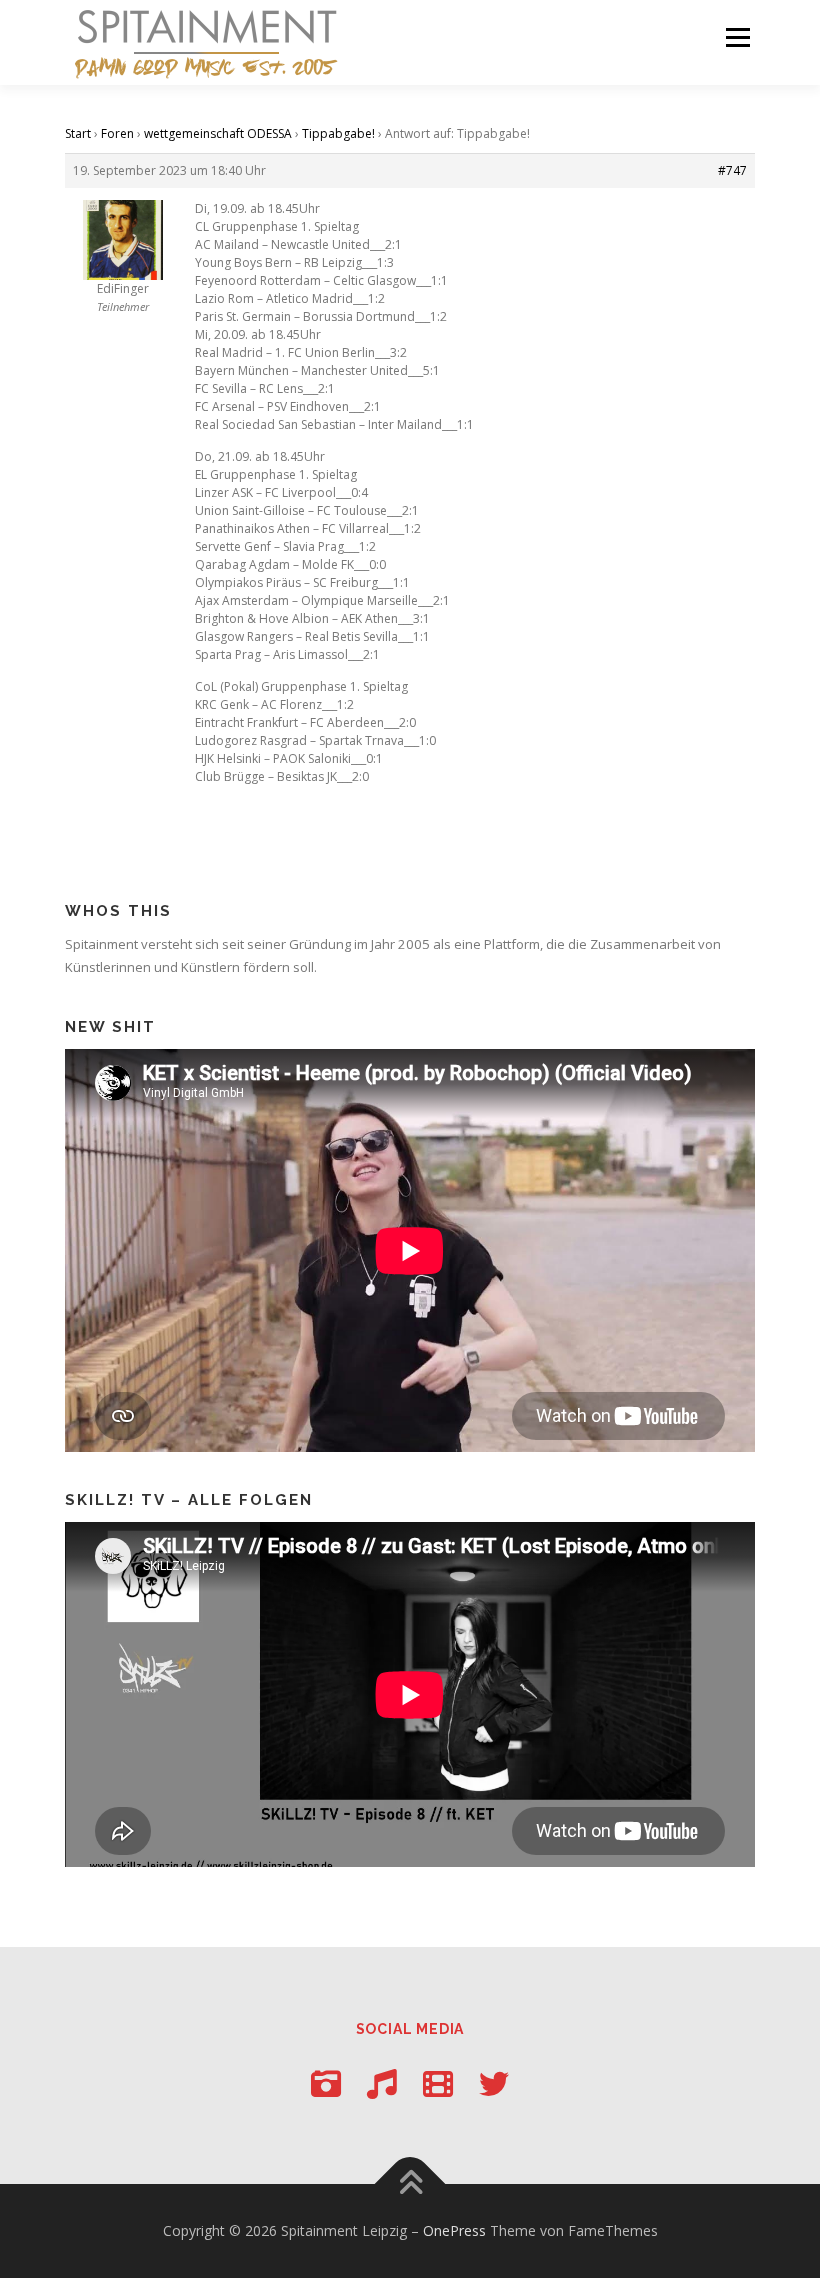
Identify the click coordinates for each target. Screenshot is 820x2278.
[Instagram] (326, 2083)
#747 (732, 170)
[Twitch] (438, 2083)
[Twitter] (494, 2083)
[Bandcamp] (382, 2083)
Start (78, 133)
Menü (737, 37)
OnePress (454, 2230)
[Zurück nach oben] (410, 2183)
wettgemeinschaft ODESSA (218, 133)
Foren (117, 133)
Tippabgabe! (338, 133)
